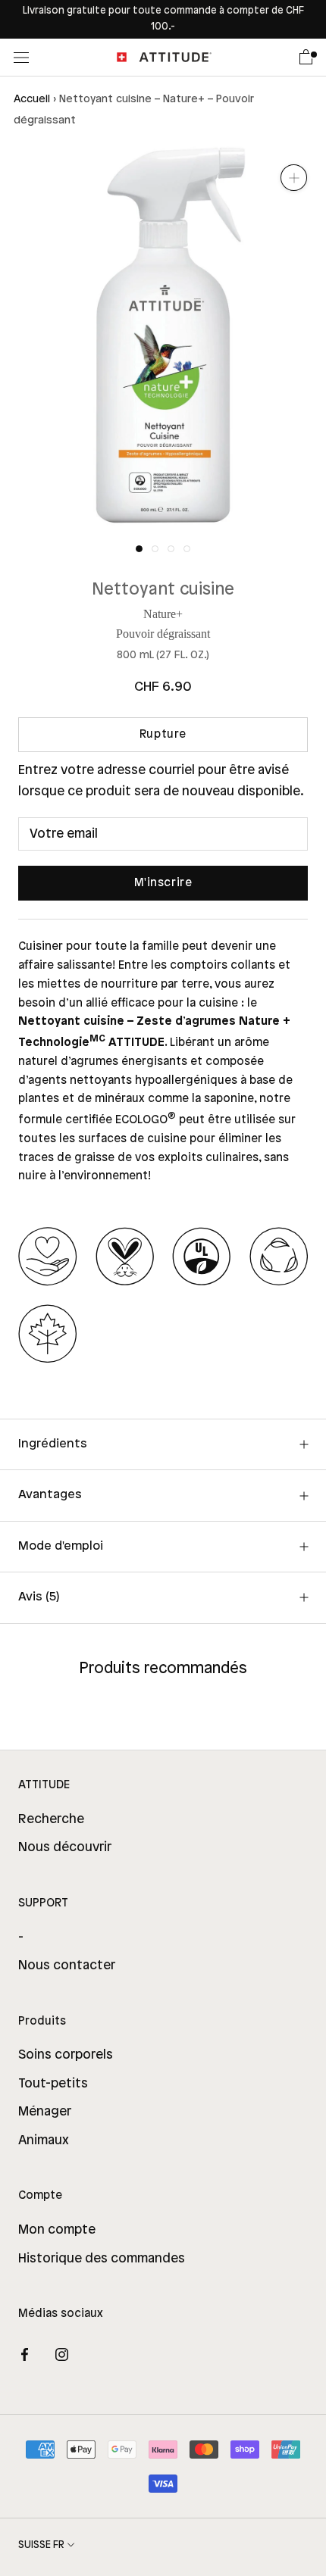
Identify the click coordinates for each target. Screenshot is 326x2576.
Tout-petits (53, 2084)
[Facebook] (25, 2354)
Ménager (45, 2112)
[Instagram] (62, 2354)
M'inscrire (163, 883)
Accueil (32, 100)
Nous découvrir (65, 1847)
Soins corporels (66, 2055)
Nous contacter (67, 1966)
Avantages (50, 1495)
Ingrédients (53, 1444)
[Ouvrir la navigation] (21, 57)
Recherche (51, 1819)
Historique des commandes (102, 2259)
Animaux (44, 2140)
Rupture (163, 735)
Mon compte (57, 2230)
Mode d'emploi (61, 1546)
